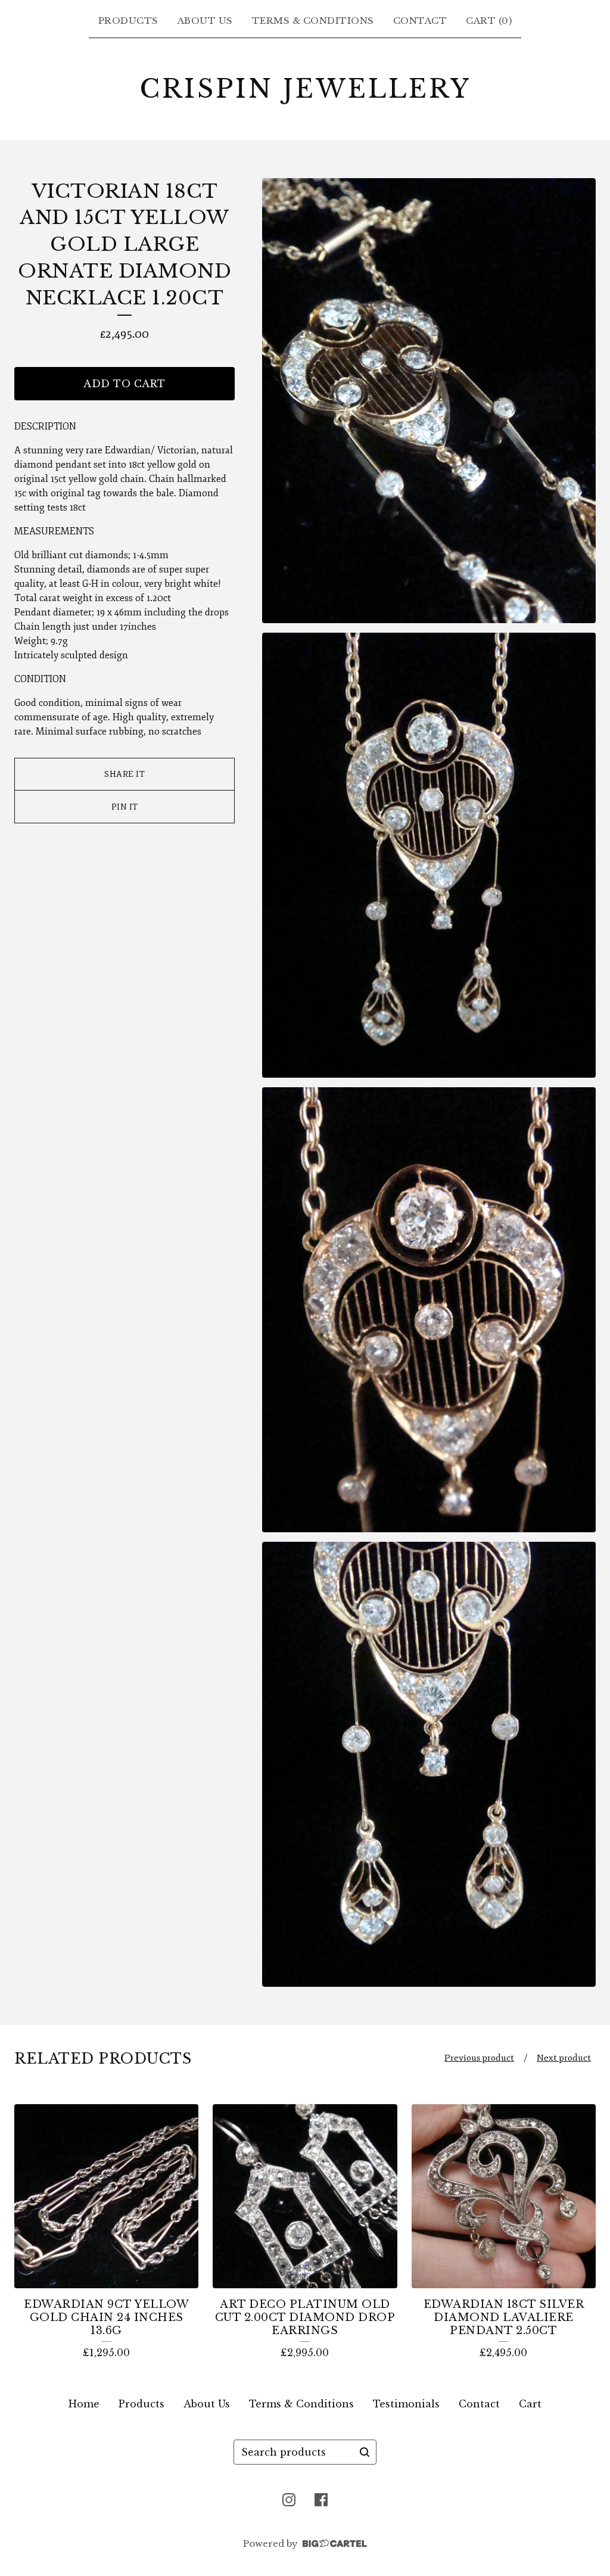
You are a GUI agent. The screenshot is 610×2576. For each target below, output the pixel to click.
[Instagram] (289, 2500)
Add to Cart (125, 384)
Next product (564, 2058)
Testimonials (406, 2404)
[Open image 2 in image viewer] (429, 855)
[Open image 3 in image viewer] (429, 1310)
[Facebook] (321, 2500)
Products (128, 21)
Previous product (479, 2058)
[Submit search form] (365, 2452)
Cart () (489, 21)
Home (84, 2404)
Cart (530, 2404)
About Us (205, 21)
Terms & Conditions (313, 21)
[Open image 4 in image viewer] (429, 1764)
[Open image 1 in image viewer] (429, 401)
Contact (420, 21)
